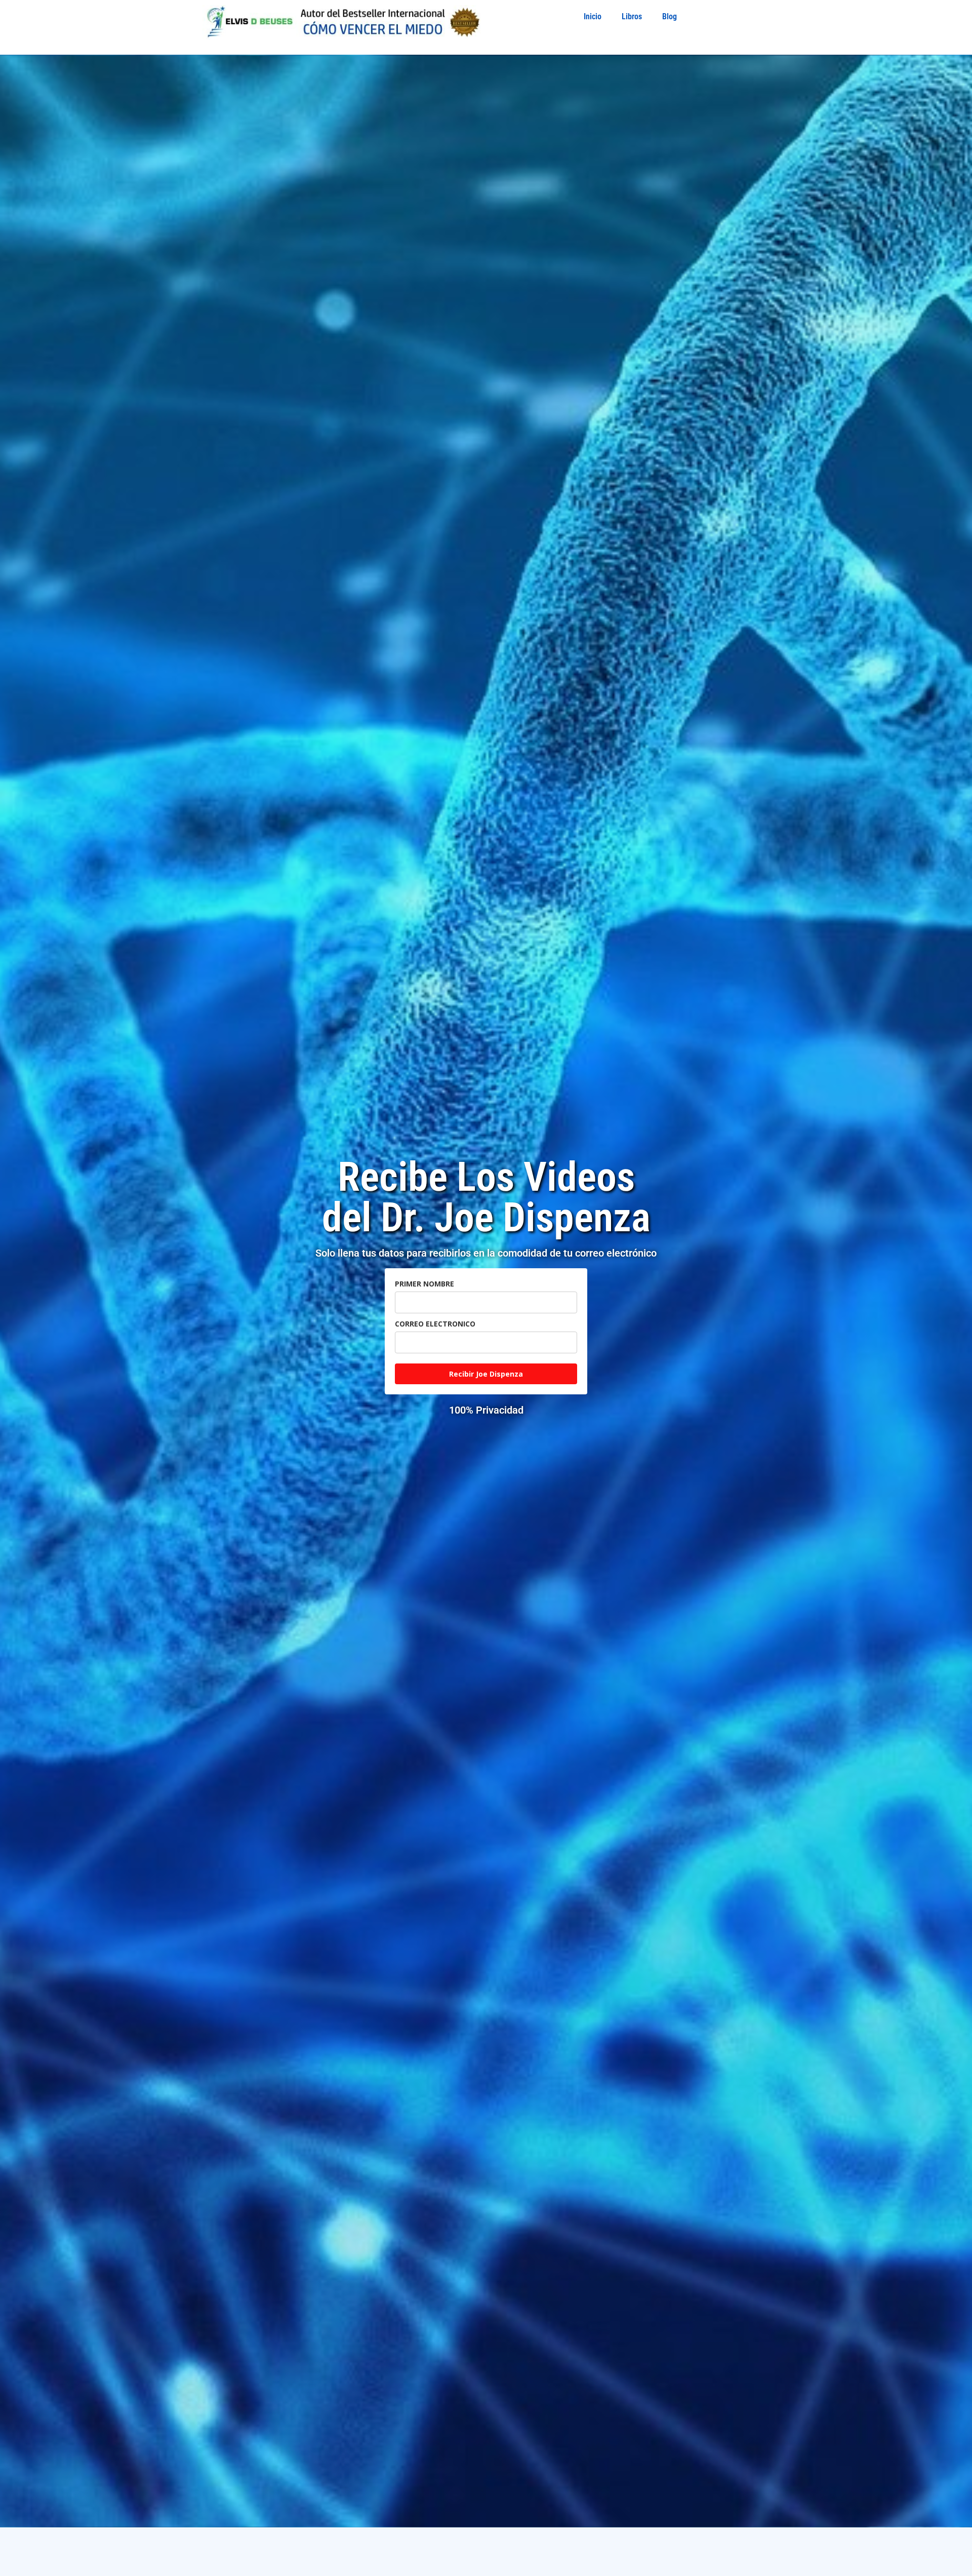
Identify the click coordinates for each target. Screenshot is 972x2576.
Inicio (593, 16)
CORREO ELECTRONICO (435, 1324)
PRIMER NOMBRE (424, 1284)
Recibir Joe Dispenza (486, 1374)
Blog (670, 16)
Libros (632, 16)
